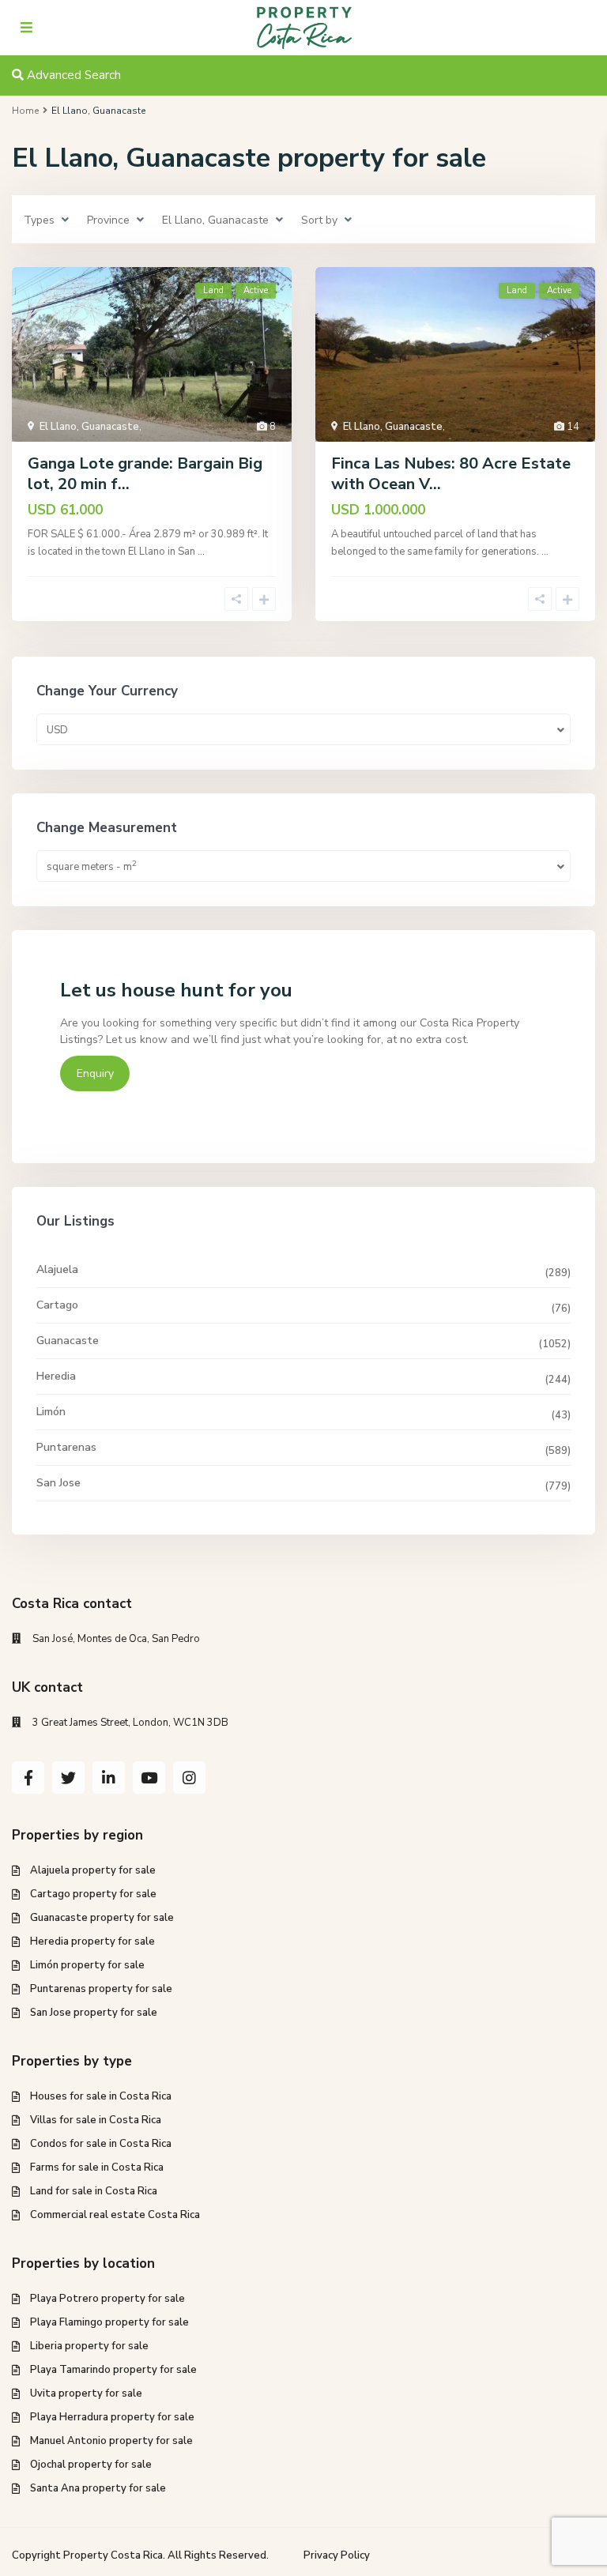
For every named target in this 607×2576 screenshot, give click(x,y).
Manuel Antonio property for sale (111, 2441)
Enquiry (95, 1073)
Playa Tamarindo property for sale (113, 2370)
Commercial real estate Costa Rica (115, 2215)
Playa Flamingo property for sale (109, 2322)
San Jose (58, 1483)
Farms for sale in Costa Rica (97, 2167)
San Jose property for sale (94, 2013)
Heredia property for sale (92, 1941)
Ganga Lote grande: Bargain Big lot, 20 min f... (145, 474)
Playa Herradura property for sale (112, 2417)
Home (25, 111)
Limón (51, 1412)
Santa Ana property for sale (98, 2488)
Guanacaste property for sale (102, 1918)
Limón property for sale (87, 1965)
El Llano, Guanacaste (89, 427)
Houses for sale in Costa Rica (101, 2096)
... (201, 552)
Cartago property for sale (93, 1894)
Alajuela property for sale (93, 1870)
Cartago (57, 1305)
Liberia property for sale (89, 2346)
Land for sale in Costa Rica (94, 2191)
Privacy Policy (337, 2555)
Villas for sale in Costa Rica (96, 2120)
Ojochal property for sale (91, 2465)
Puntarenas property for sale (101, 1989)
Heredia (56, 1376)
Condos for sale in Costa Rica (101, 2144)
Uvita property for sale (86, 2393)
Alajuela (57, 1269)
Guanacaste (68, 1341)
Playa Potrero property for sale (107, 2299)
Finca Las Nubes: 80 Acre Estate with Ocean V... (451, 474)
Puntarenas (66, 1447)
